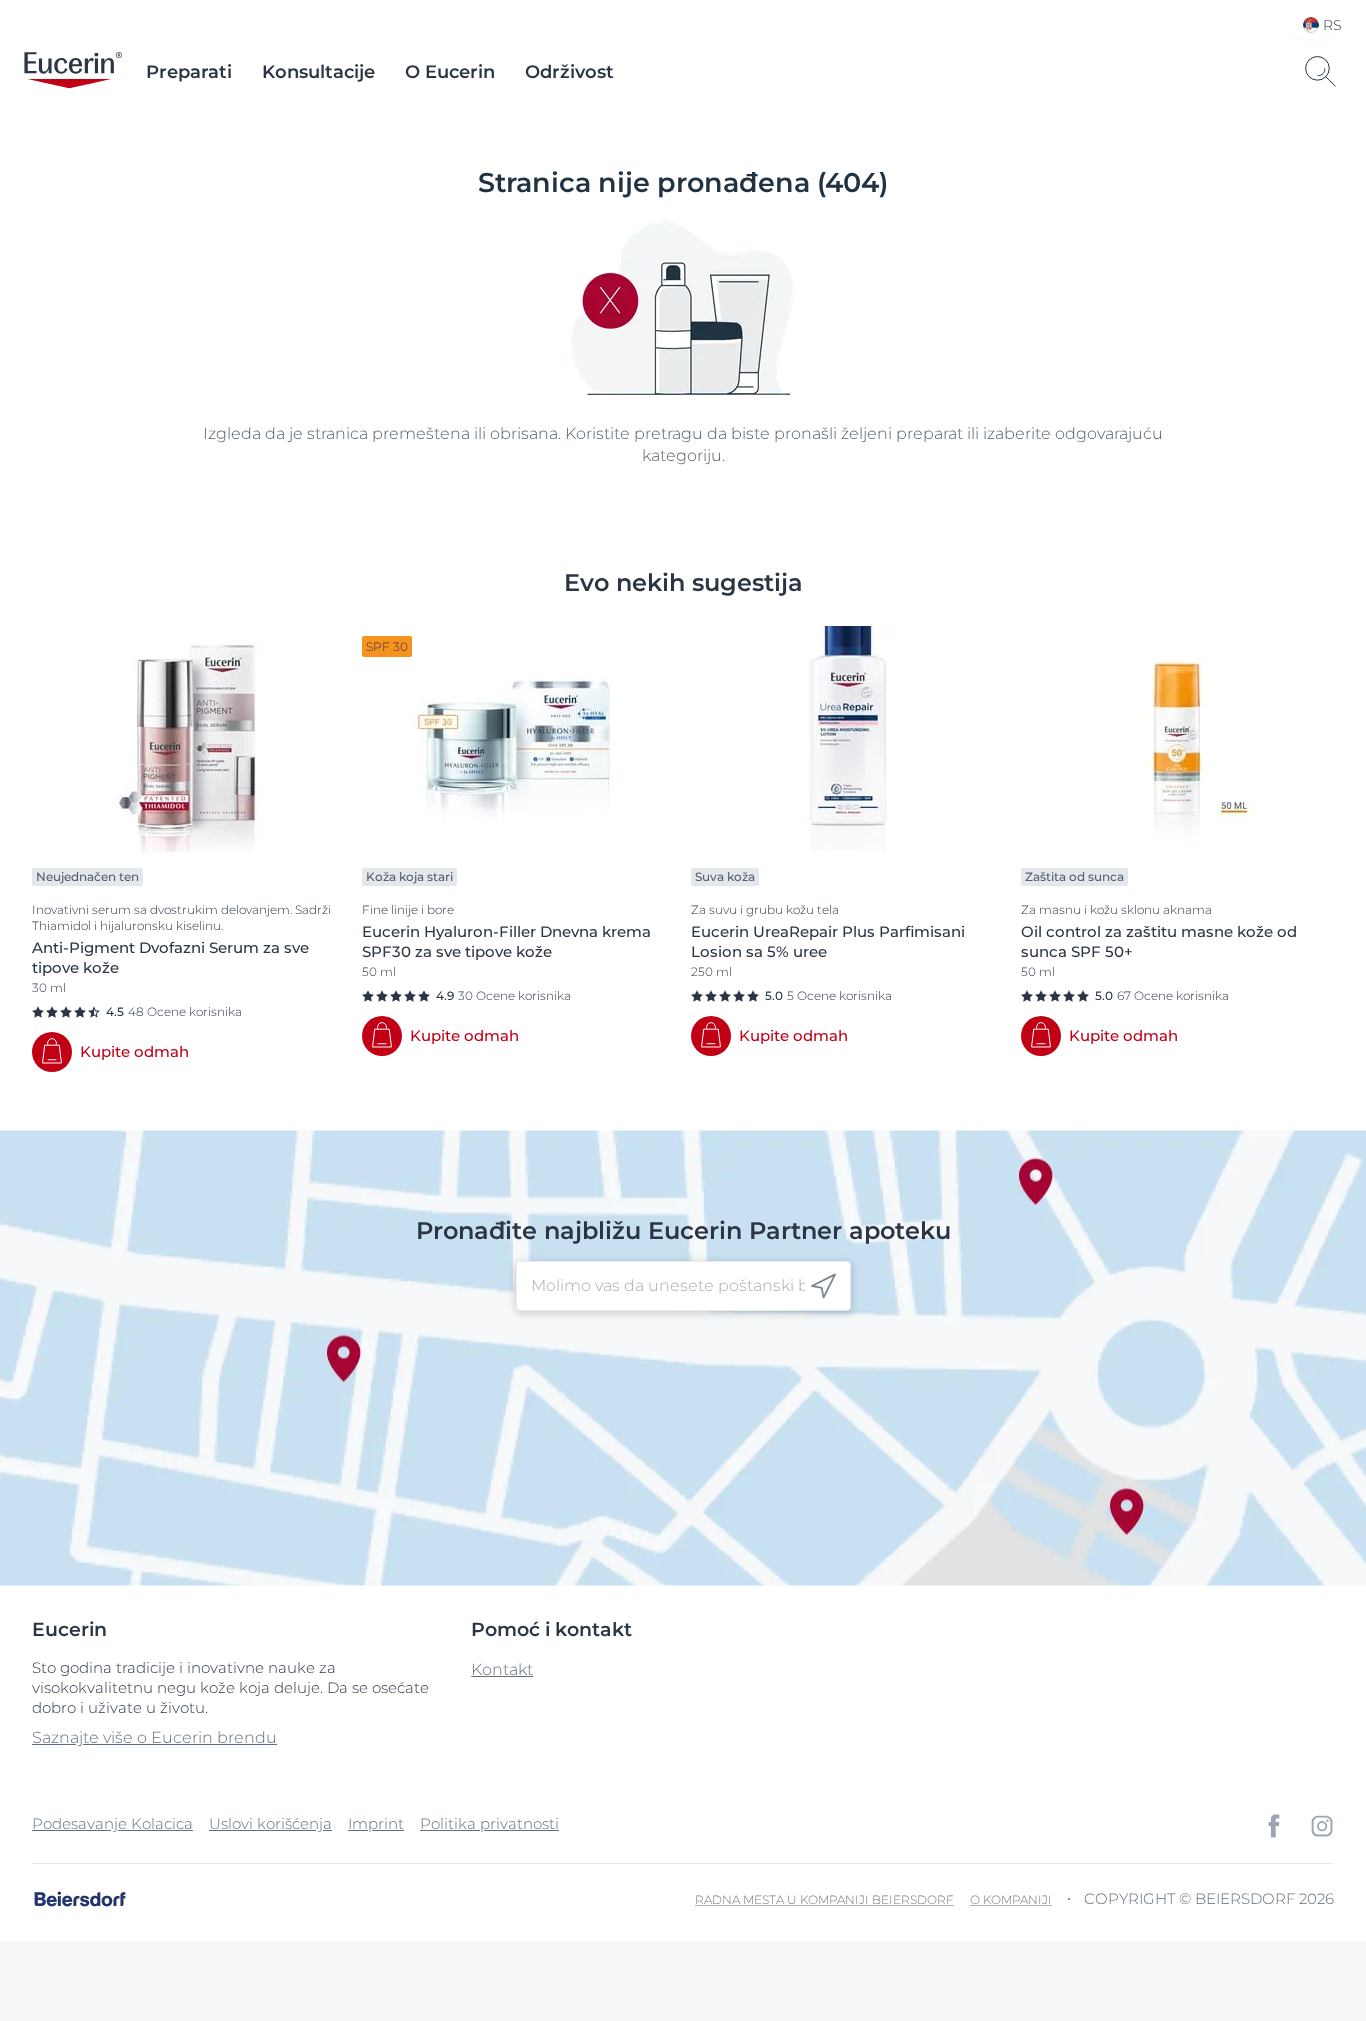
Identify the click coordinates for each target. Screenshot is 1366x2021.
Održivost (569, 72)
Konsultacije (318, 72)
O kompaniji (1011, 1899)
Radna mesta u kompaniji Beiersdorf (824, 1899)
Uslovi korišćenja (270, 1823)
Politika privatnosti (489, 1823)
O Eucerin (450, 72)
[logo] (73, 72)
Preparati (189, 72)
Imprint (376, 1823)
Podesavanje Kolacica (112, 1823)
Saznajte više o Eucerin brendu (154, 1737)
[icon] (823, 1286)
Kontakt (502, 1669)
